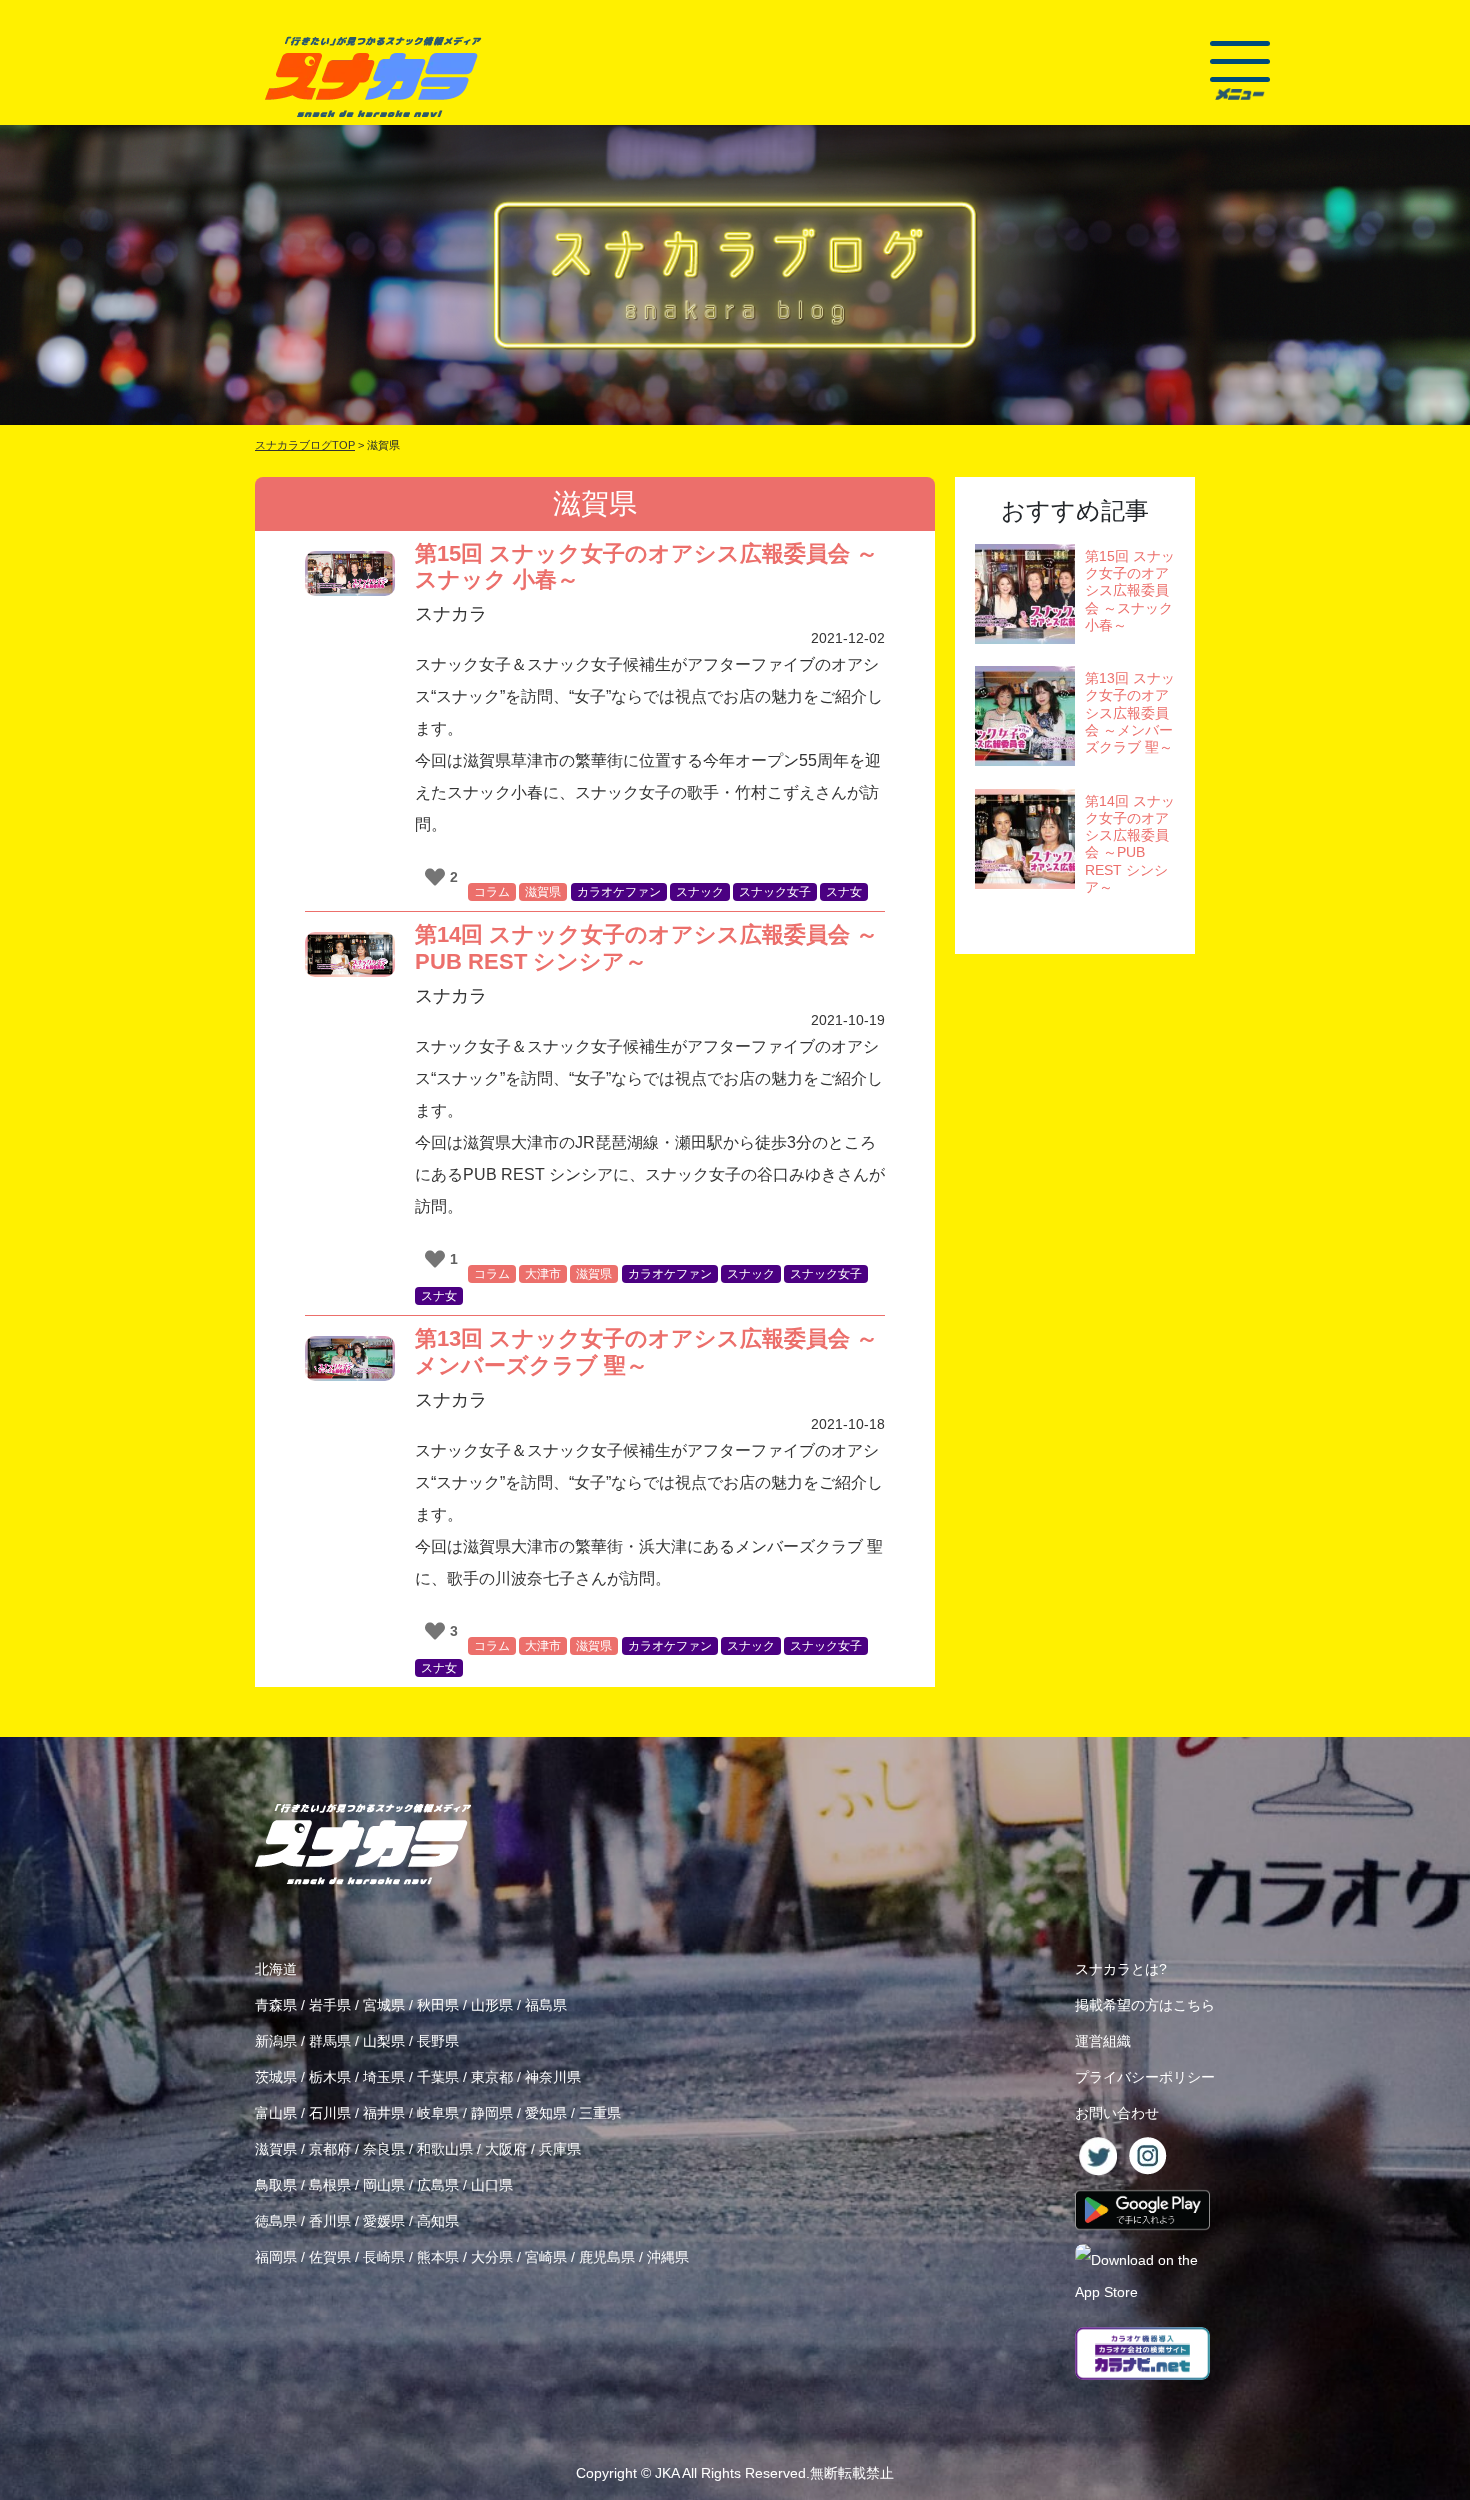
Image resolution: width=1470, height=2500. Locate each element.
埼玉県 (384, 2077)
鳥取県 (276, 2185)
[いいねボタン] (435, 877)
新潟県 (276, 2041)
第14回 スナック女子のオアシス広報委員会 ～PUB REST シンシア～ (646, 947)
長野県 (438, 2041)
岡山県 (384, 2185)
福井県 (384, 2113)
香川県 (330, 2221)
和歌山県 (445, 2149)
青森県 (276, 2005)
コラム (492, 892)
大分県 (492, 2257)
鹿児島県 (607, 2257)
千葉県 (438, 2077)
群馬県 (330, 2041)
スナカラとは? (1121, 1969)
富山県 (276, 2113)
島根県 (330, 2185)
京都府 (330, 2149)
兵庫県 (560, 2149)
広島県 (438, 2185)
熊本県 (438, 2257)
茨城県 (276, 2077)
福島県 (546, 2005)
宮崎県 (546, 2257)
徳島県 (276, 2221)
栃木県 (330, 2077)
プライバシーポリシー (1145, 2077)
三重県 (600, 2113)
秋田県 (438, 2005)
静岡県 (492, 2113)
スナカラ (451, 614)
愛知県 (546, 2113)
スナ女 (844, 892)
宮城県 (384, 2005)
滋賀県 (543, 892)
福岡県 (276, 2257)
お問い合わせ (1117, 2113)
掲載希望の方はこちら (1145, 2005)
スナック (700, 892)
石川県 (330, 2113)
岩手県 (330, 2005)
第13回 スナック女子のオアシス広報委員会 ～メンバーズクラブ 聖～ (646, 1351)
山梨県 (384, 2041)
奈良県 (384, 2149)
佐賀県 (330, 2257)
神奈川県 (553, 2077)
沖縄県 (668, 2257)
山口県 (492, 2185)
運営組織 (1103, 2041)
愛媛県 (384, 2221)
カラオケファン (619, 892)
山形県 (492, 2005)
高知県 (438, 2221)
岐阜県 (438, 2113)
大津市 (543, 1274)
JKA (667, 2473)
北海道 (276, 1969)
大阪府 (506, 2149)
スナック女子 (775, 892)
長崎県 (384, 2257)
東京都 (492, 2077)
